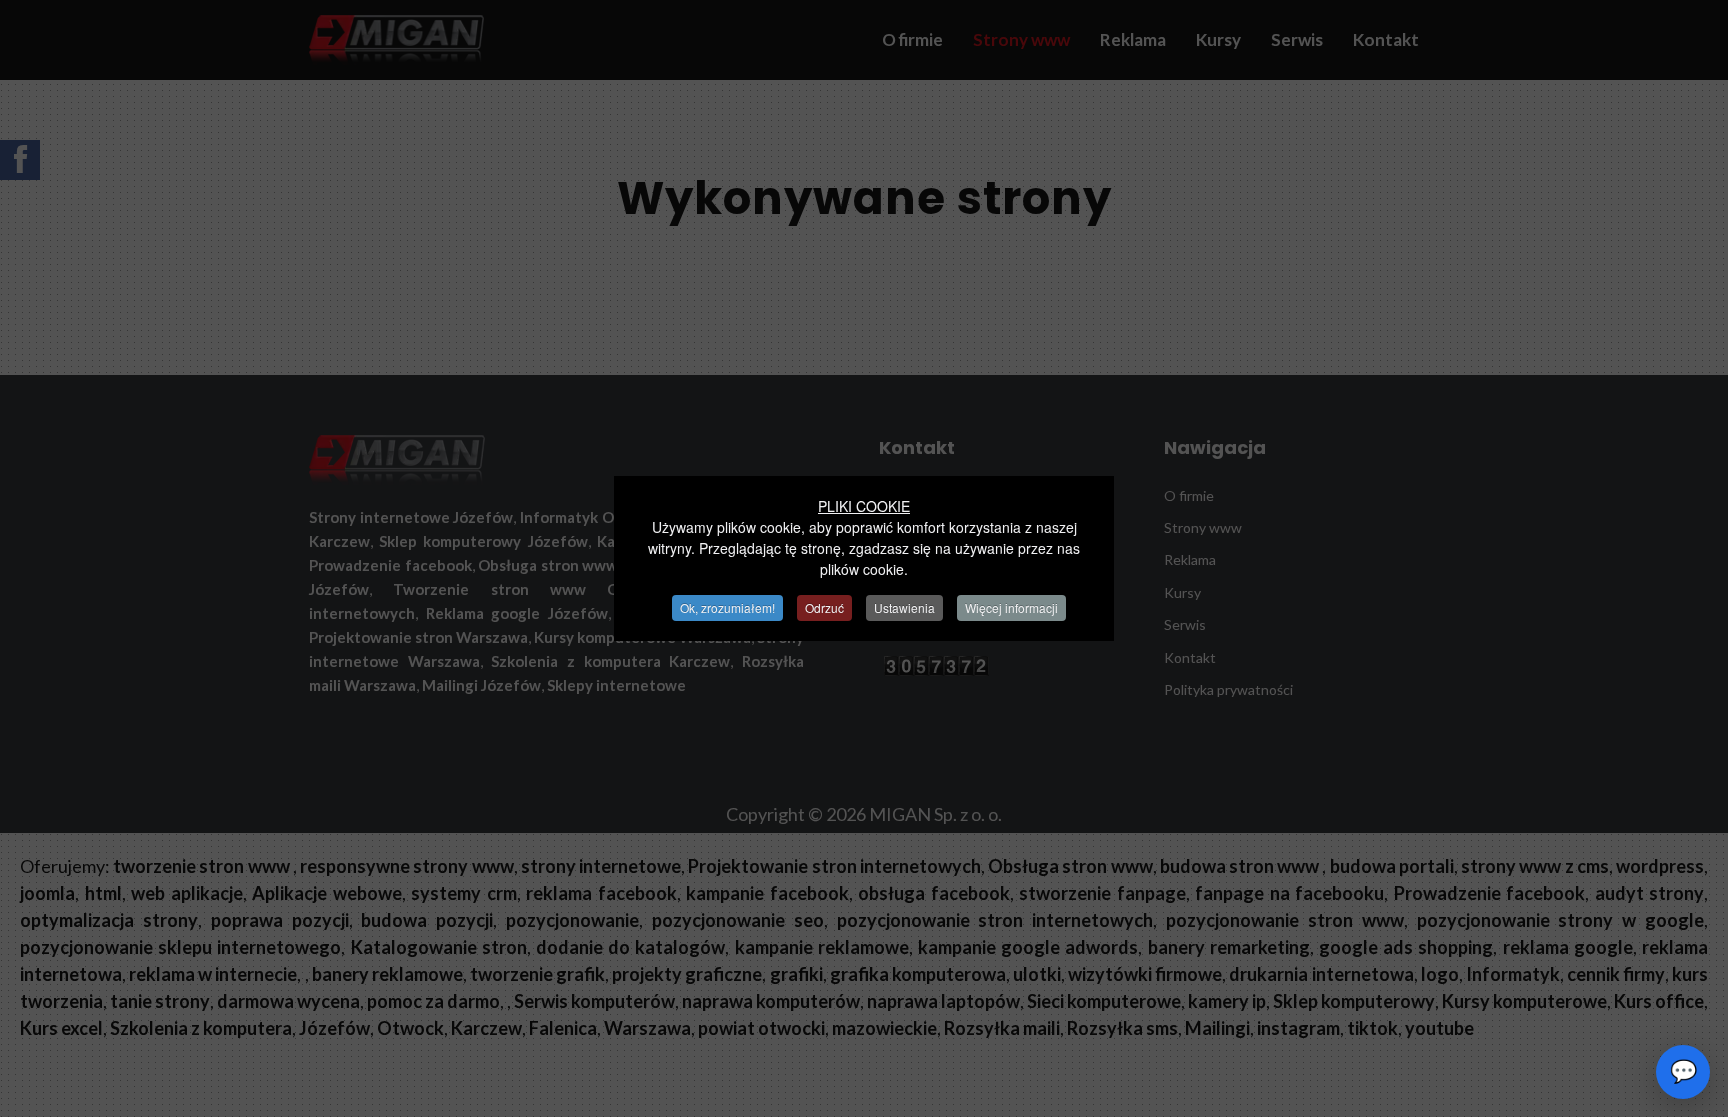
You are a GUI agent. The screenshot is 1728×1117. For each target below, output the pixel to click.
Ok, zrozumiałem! (727, 607)
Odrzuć (824, 607)
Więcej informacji (1011, 607)
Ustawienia (904, 607)
